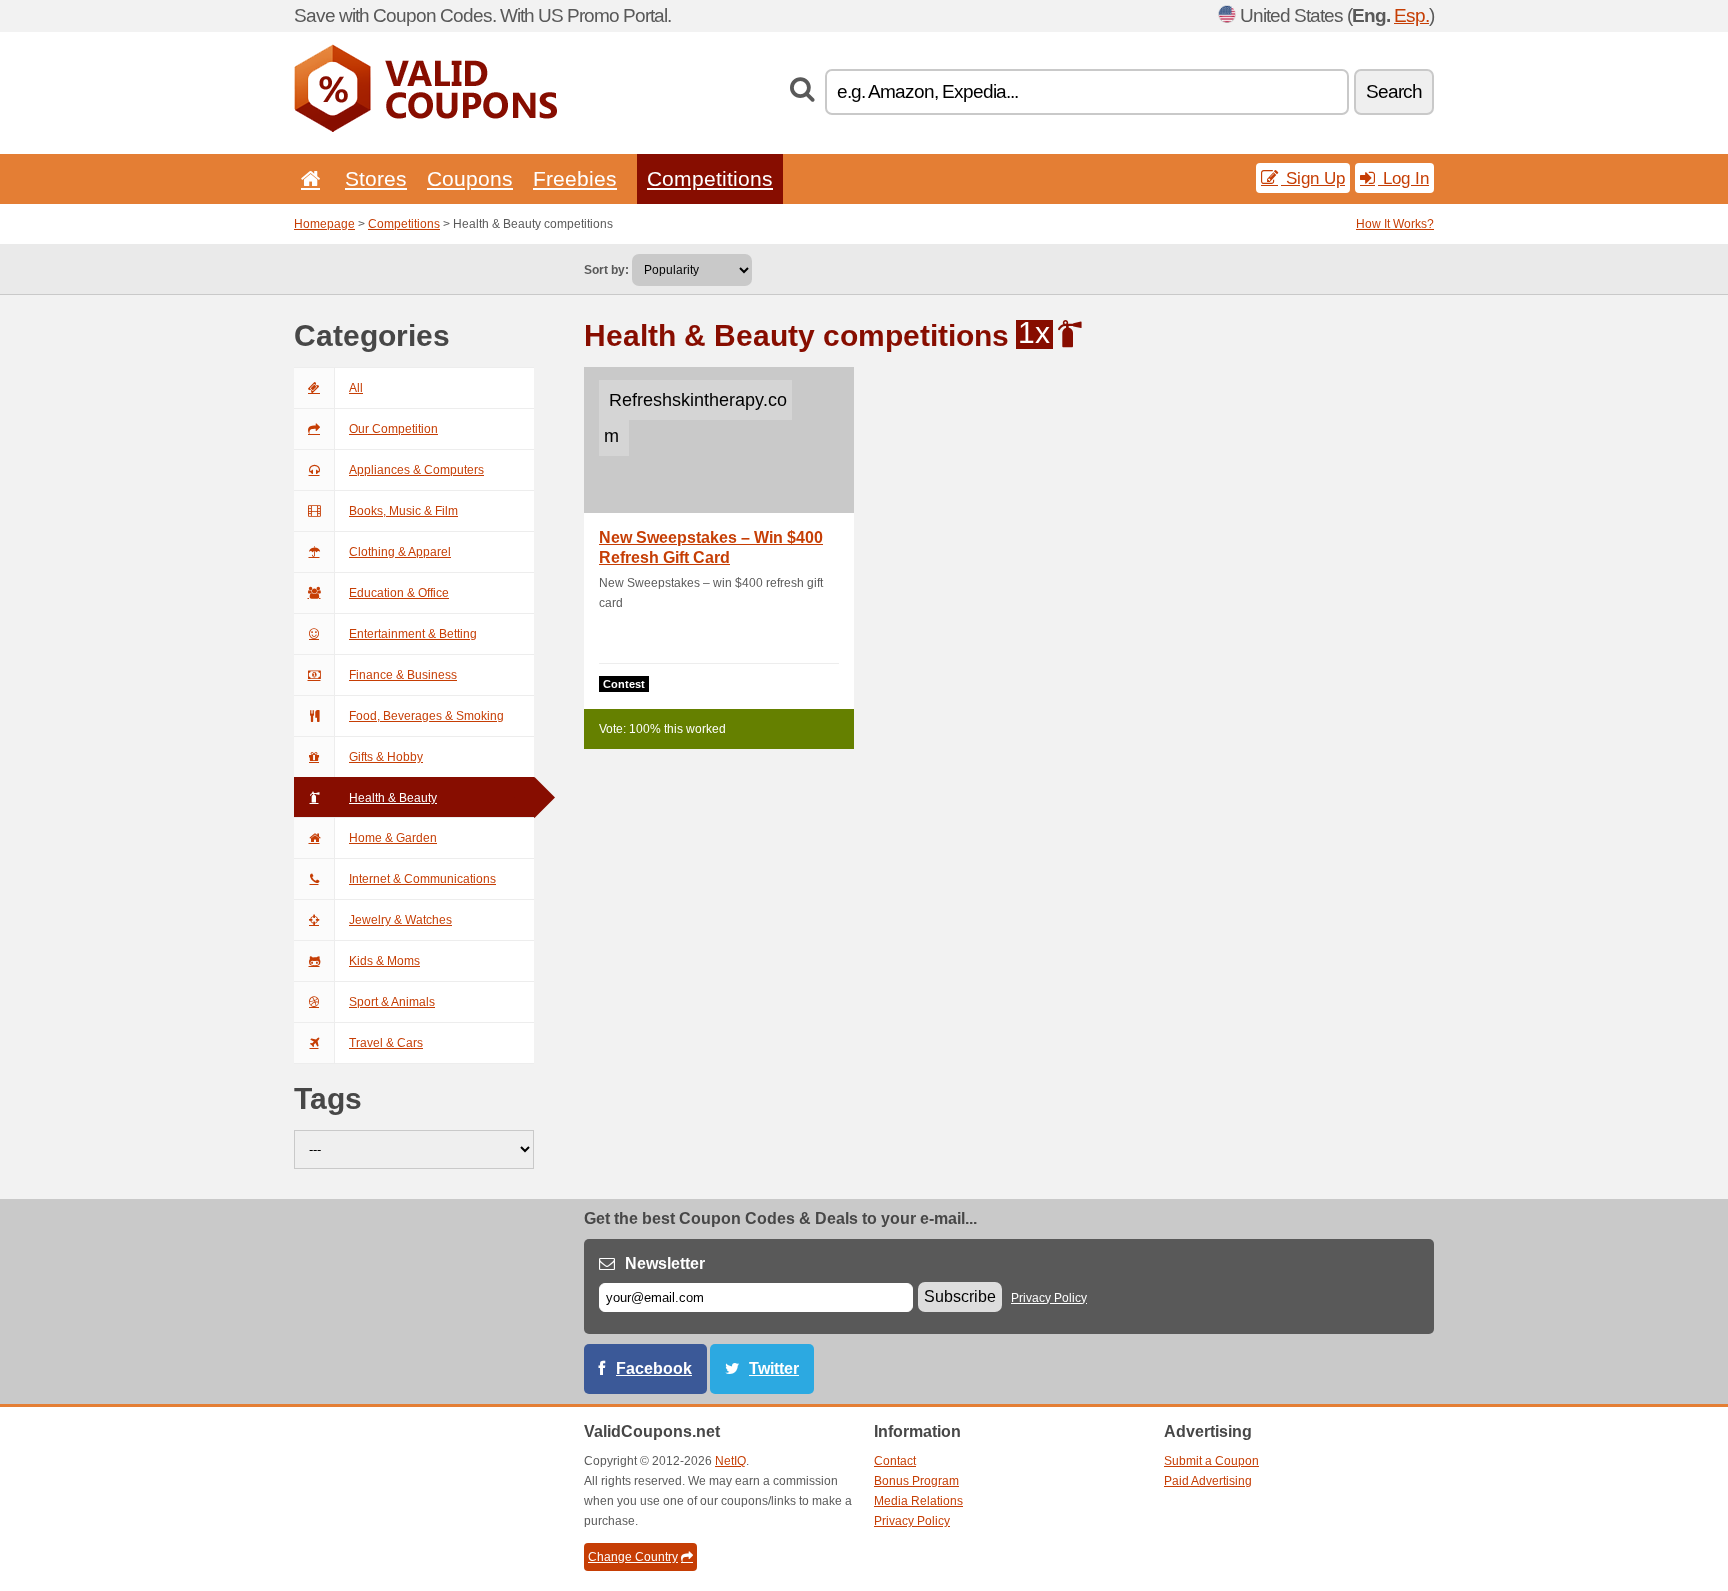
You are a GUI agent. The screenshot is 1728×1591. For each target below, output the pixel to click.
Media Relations (918, 1501)
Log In (1403, 178)
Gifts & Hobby (386, 757)
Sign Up (1313, 178)
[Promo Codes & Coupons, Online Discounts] (425, 128)
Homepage (324, 224)
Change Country (633, 1557)
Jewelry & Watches (400, 920)
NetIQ (730, 1461)
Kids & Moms (384, 961)
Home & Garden (393, 838)
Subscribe (960, 1296)
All (356, 388)
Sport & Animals (392, 1002)
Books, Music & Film (403, 511)
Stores (376, 178)
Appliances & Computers (416, 470)
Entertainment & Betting (413, 634)
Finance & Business (403, 675)
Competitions (710, 178)
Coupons (470, 178)
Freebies (575, 178)
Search (1394, 91)
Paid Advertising (1208, 1481)
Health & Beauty (393, 798)
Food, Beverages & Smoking (426, 716)
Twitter (774, 1368)
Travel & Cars (386, 1043)
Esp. (1411, 15)
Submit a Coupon (1211, 1461)
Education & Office (399, 593)
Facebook (654, 1368)
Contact (895, 1461)
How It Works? (1395, 224)
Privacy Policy (1049, 1298)
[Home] (307, 178)
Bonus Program (916, 1481)
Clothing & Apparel (400, 552)
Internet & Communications (422, 879)
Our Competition (393, 429)
